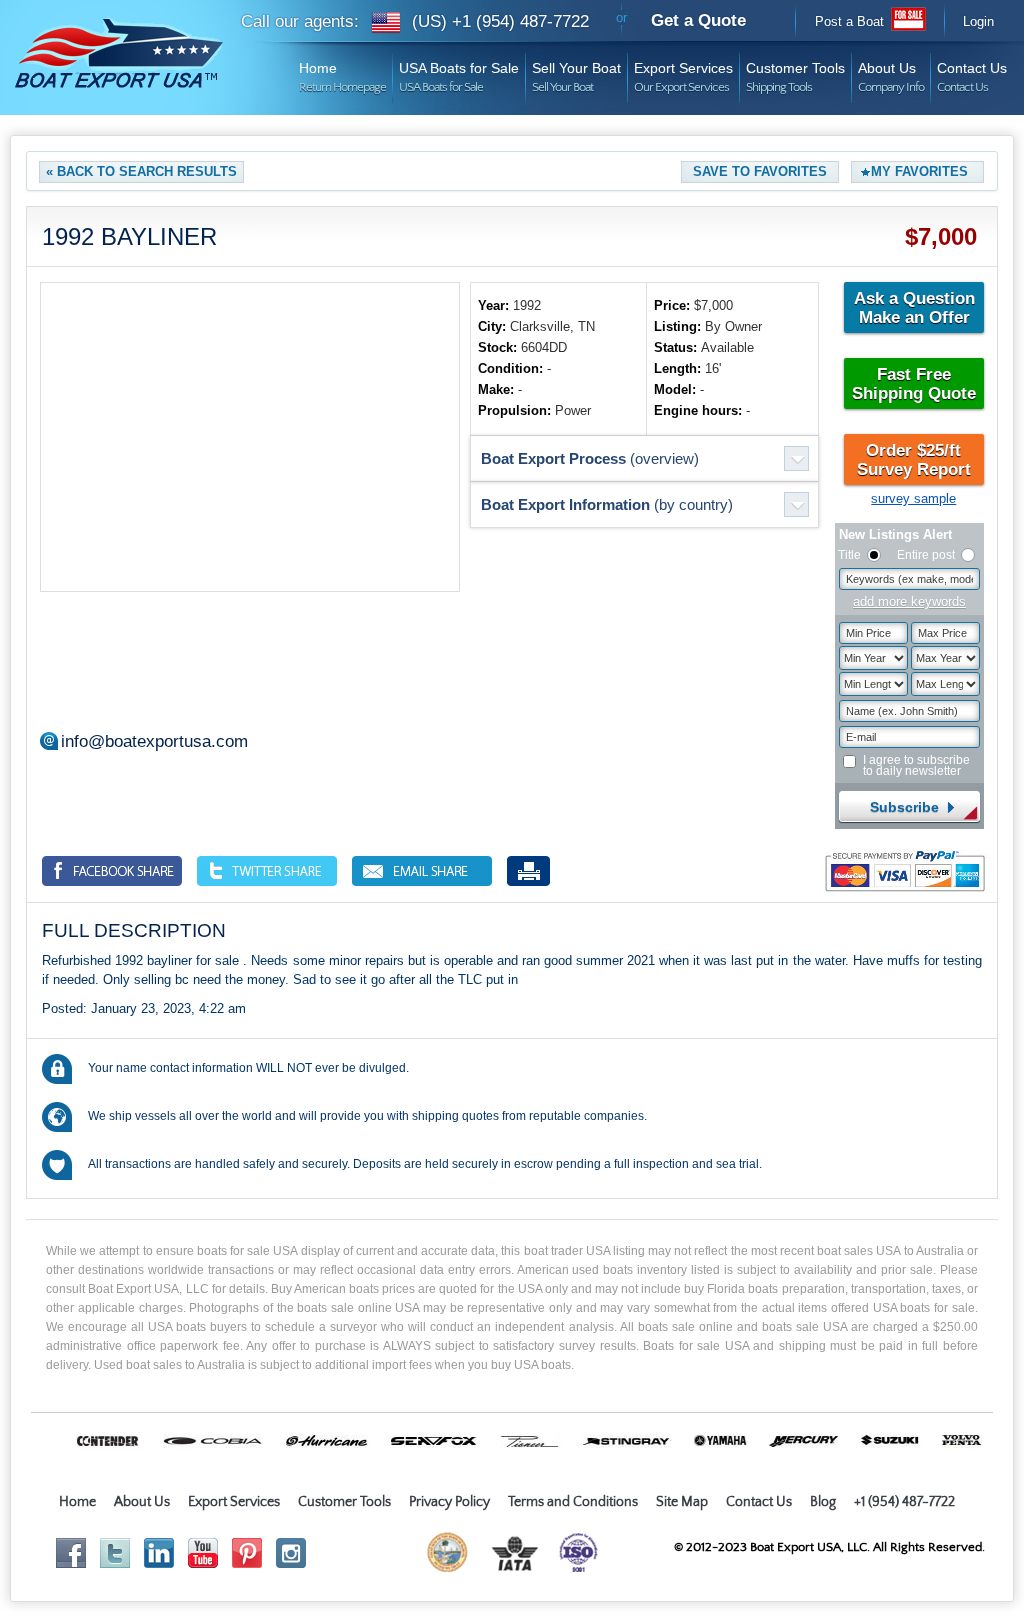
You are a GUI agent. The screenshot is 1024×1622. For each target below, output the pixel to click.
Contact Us (972, 71)
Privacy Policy (449, 1502)
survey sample (913, 498)
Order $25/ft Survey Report (914, 460)
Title (849, 555)
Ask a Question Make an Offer (914, 308)
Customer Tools (795, 71)
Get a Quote (698, 20)
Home (342, 71)
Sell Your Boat (576, 71)
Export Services (683, 71)
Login (978, 21)
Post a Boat (849, 21)
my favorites (919, 171)
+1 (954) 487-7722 (904, 1502)
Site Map (682, 1502)
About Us (891, 71)
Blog (823, 1502)
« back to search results (141, 171)
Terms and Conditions (573, 1502)
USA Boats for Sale (459, 71)
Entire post (926, 555)
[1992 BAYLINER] (250, 437)
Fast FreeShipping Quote (914, 384)
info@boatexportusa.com (154, 741)
